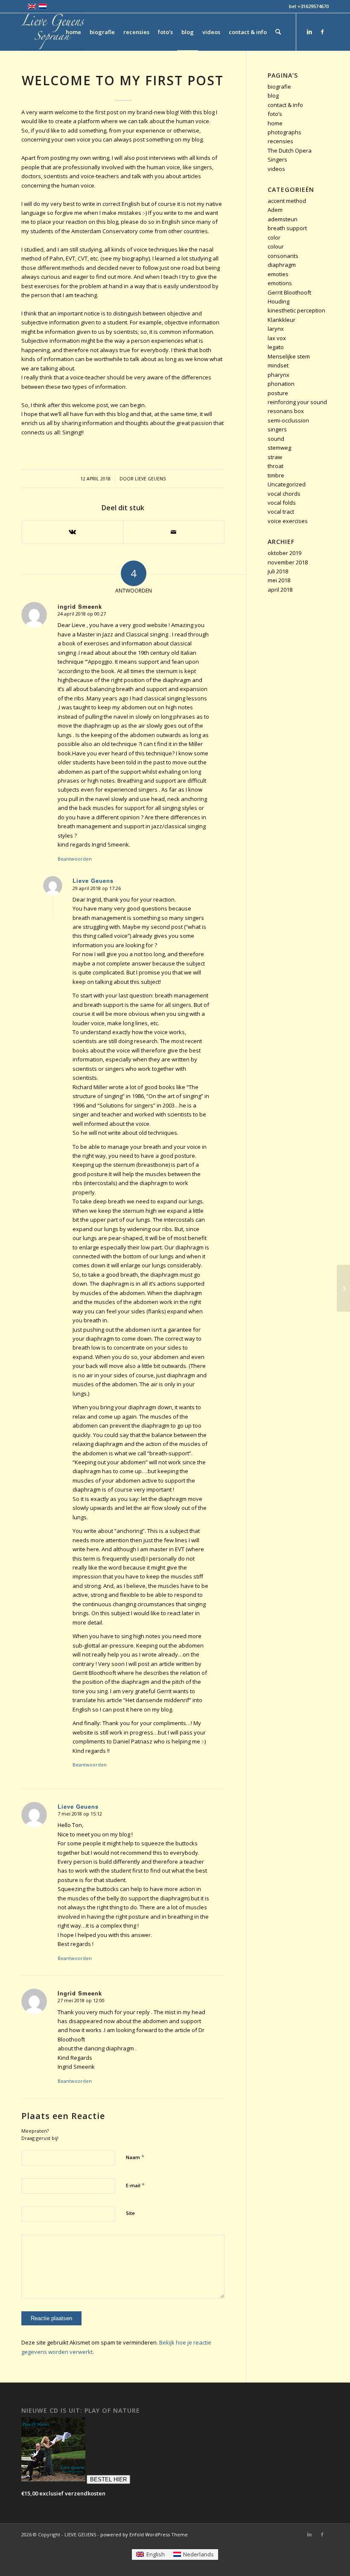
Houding (279, 301)
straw (275, 457)
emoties (278, 274)
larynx (276, 329)
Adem (275, 210)
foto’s (275, 114)
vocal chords (284, 494)
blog (273, 95)
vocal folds (282, 503)
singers (277, 429)
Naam (135, 2157)
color (274, 237)
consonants (283, 256)
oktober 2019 (284, 553)
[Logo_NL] (53, 32)
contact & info (285, 105)
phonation (281, 384)
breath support (287, 228)
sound (276, 439)
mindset (278, 365)
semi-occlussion (288, 420)
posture (278, 393)
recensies (280, 141)
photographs (284, 132)
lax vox (277, 338)
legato (276, 347)
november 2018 (288, 562)
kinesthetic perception (296, 310)
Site (130, 2213)
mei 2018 (279, 580)
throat (276, 466)
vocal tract (281, 512)
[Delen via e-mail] (174, 532)
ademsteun (283, 219)
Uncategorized (287, 484)
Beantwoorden (75, 859)
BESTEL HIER (108, 2479)
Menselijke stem (289, 356)
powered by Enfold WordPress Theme (144, 2534)
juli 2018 (278, 571)
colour (276, 246)
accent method (287, 201)
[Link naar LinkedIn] (309, 32)
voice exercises (288, 521)
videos (276, 169)
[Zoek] (278, 32)
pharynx (279, 375)
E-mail (135, 2185)
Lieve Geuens (150, 479)
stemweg (279, 448)
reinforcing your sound (297, 402)
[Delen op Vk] (72, 532)
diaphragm (282, 265)
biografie (279, 87)
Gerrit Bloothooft (289, 292)
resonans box (286, 411)
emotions (280, 283)
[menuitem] (73, 32)
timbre (276, 475)
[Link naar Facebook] (322, 32)
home (275, 123)
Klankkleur (281, 320)
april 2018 (280, 590)
